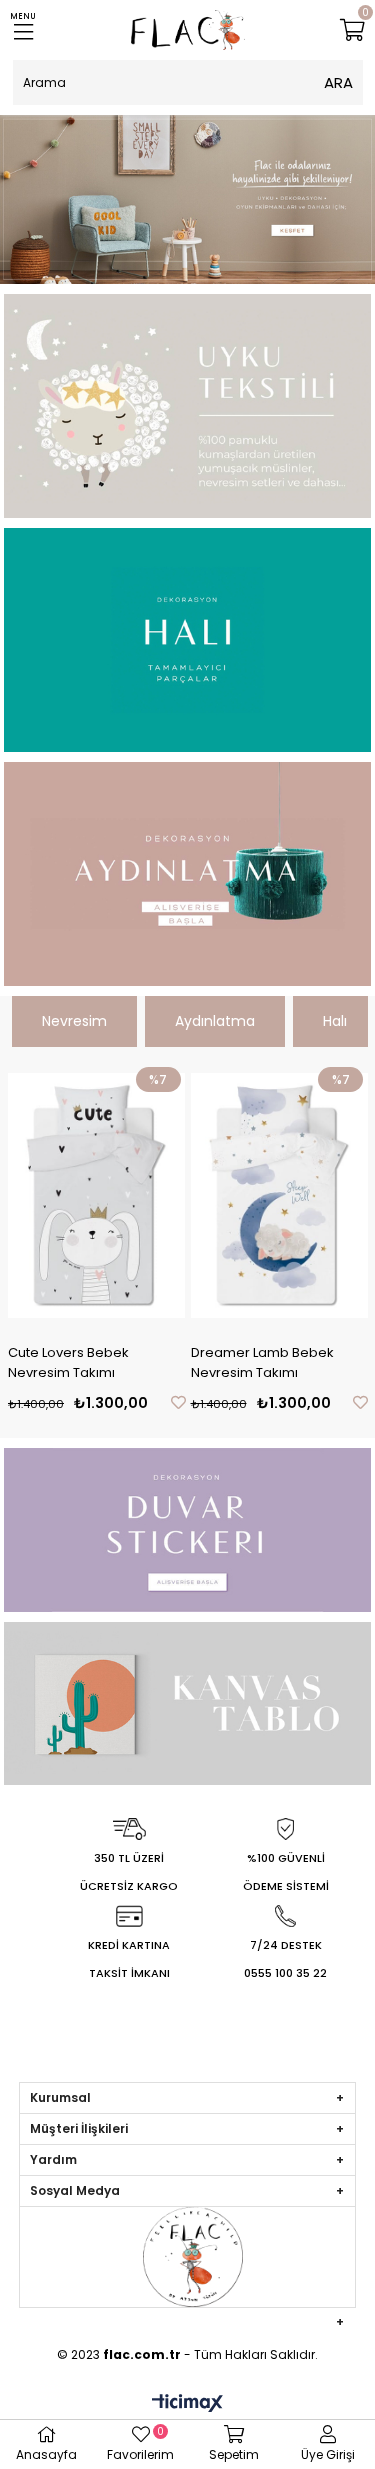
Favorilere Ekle (178, 1402)
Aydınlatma (215, 1021)
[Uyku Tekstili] (188, 406)
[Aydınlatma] (188, 874)
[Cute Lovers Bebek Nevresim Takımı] (97, 1195)
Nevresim (74, 1021)
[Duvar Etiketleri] (188, 1529)
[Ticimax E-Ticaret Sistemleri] (187, 2404)
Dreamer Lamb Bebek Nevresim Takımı (262, 1362)
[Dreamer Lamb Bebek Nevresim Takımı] (280, 1195)
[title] (187, 199)
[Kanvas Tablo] (188, 1703)
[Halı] (188, 640)
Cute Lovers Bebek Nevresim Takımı (68, 1362)
